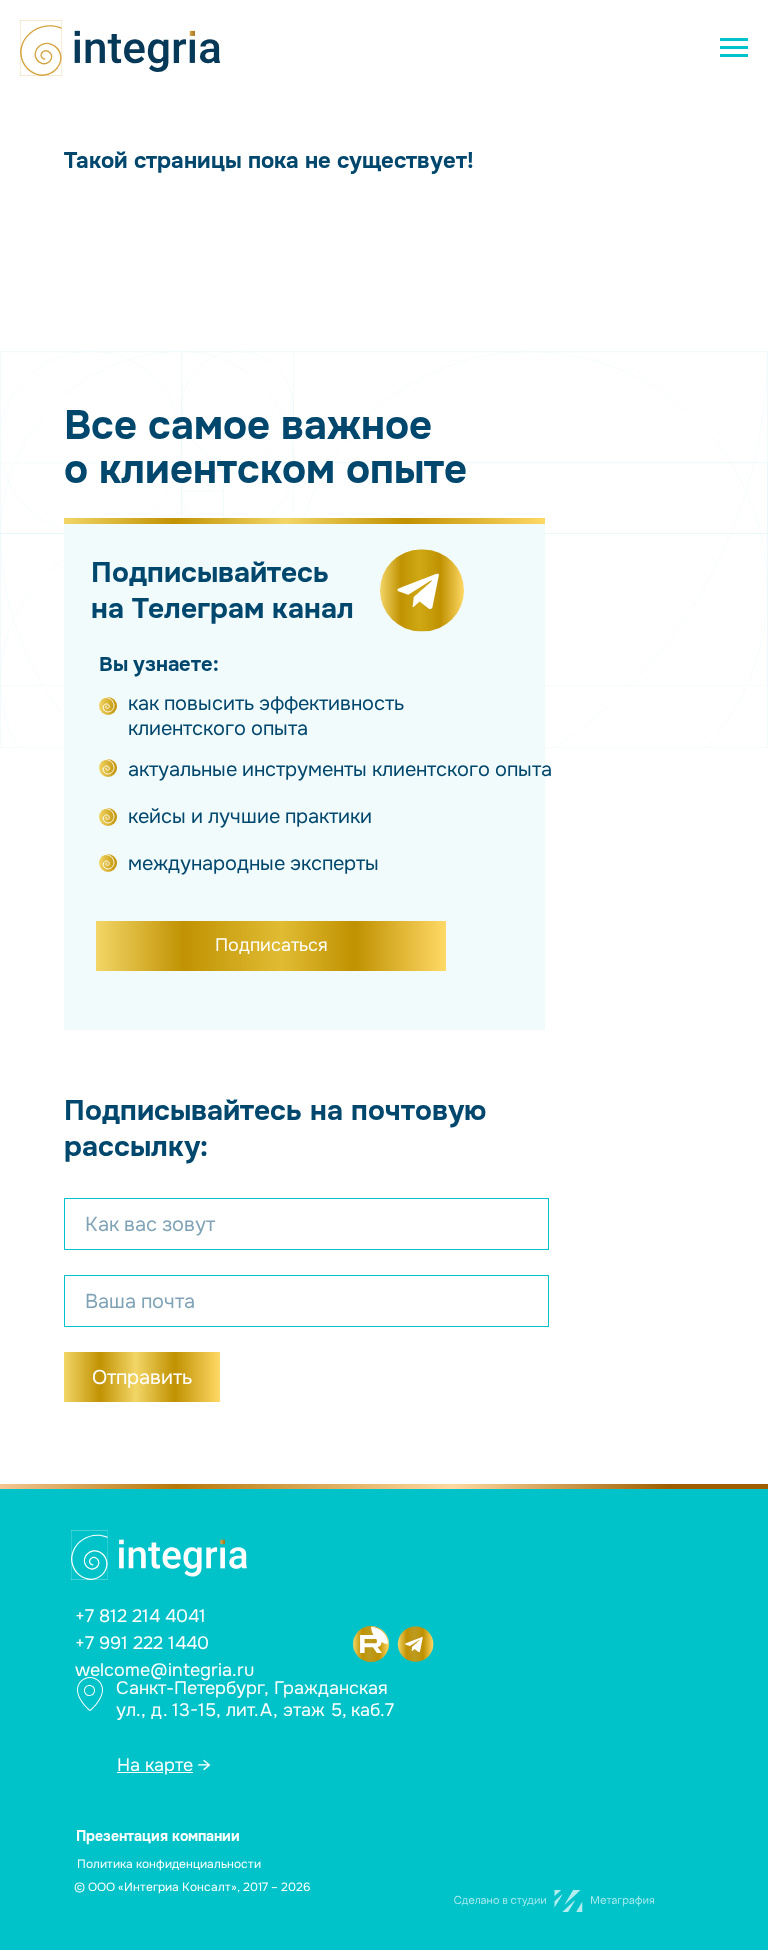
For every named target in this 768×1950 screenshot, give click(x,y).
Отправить (142, 1377)
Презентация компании (158, 1836)
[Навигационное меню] (734, 48)
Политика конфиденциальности (169, 1864)
